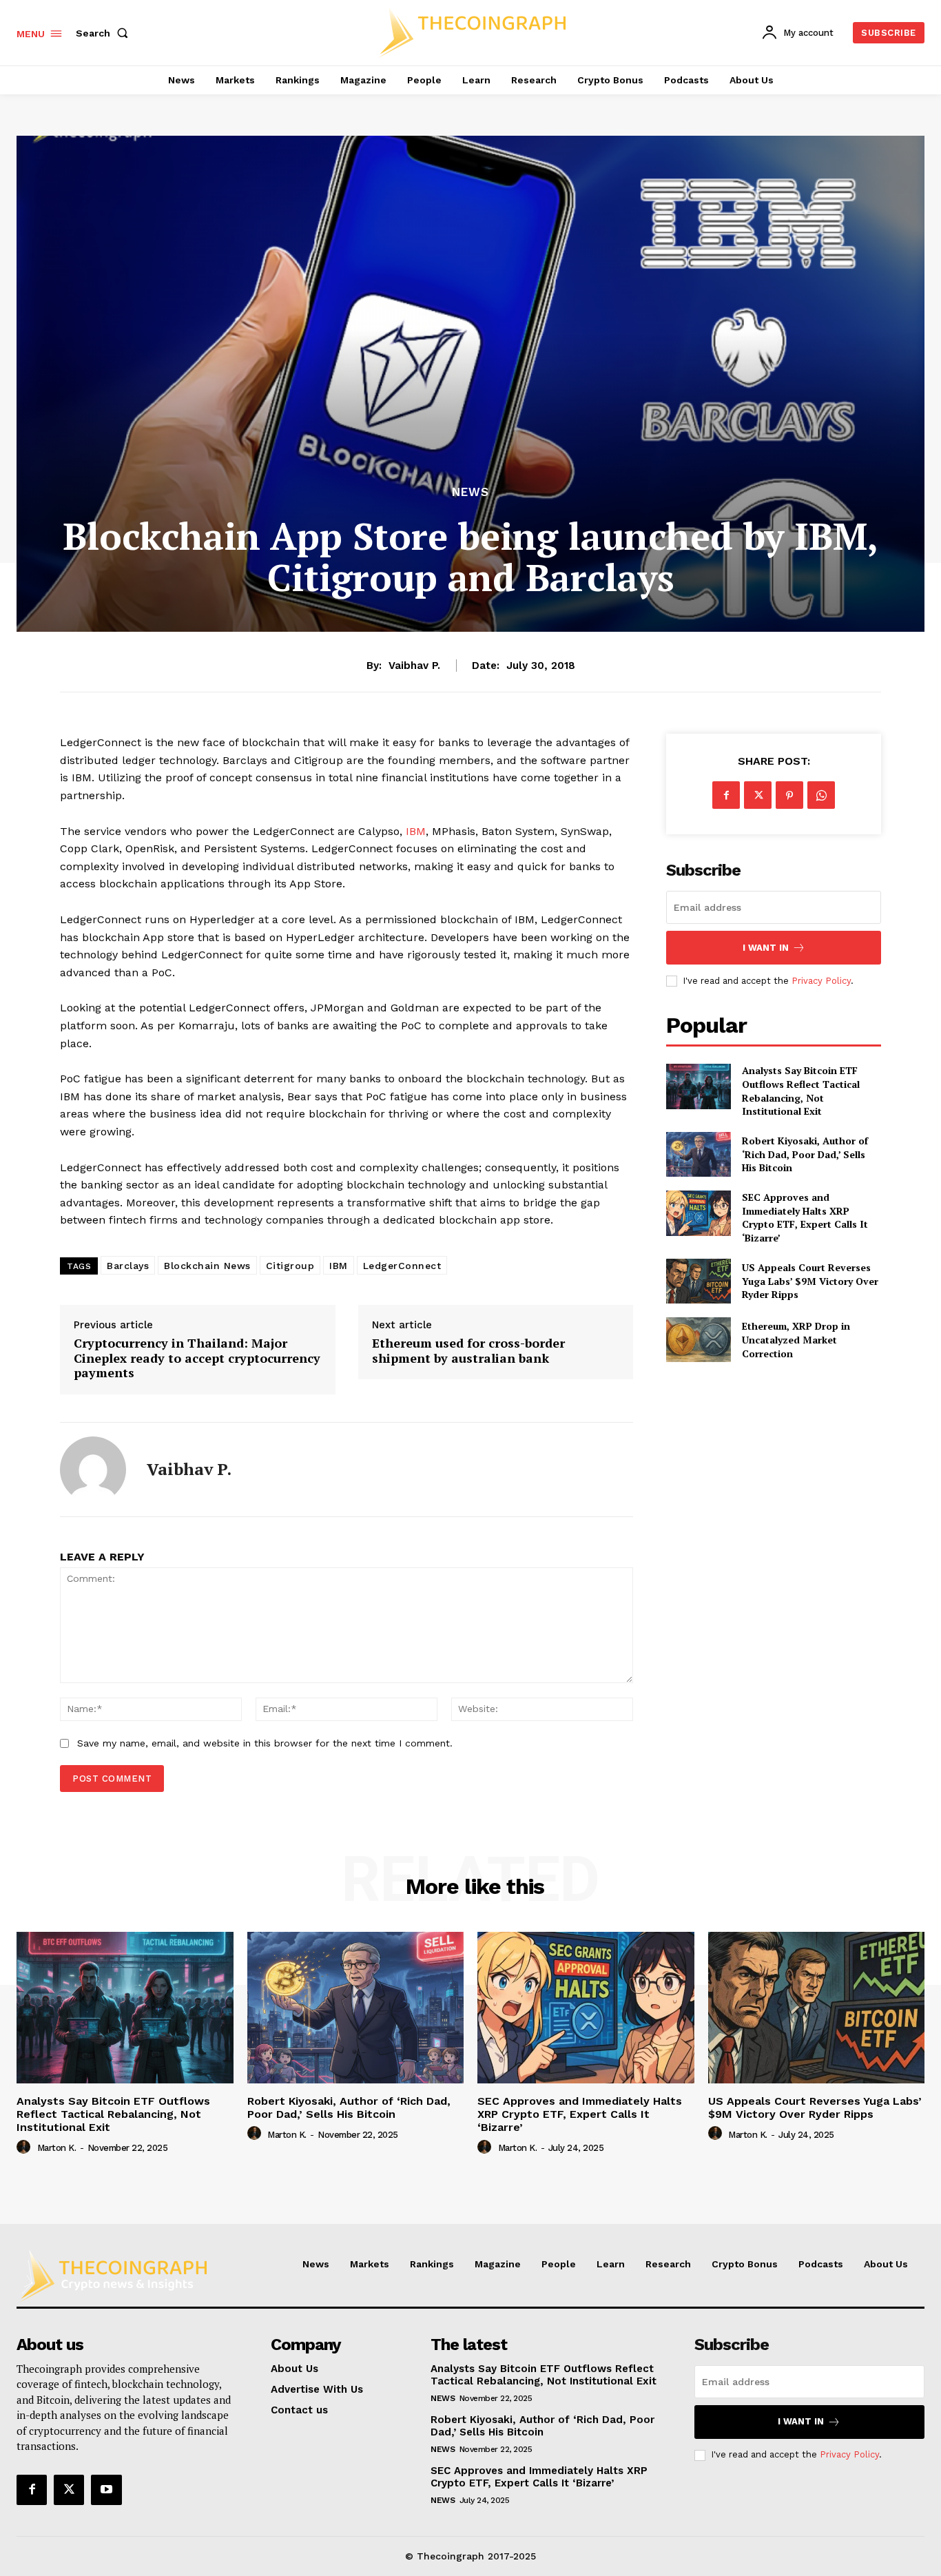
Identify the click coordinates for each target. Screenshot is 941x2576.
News (470, 492)
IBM (416, 831)
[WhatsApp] (821, 795)
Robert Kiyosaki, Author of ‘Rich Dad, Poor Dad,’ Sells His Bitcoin (805, 1154)
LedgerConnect (402, 1266)
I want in (766, 948)
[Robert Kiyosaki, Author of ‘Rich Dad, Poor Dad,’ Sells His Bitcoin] (698, 1154)
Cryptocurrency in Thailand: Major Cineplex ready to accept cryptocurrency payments (197, 1358)
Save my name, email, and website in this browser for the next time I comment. (265, 1743)
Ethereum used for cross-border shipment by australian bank (468, 1351)
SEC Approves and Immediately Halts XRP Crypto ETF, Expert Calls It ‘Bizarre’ (805, 1217)
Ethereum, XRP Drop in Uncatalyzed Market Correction (796, 1339)
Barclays (128, 1266)
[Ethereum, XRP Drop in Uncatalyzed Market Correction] (698, 1340)
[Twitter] (758, 795)
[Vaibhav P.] (93, 1470)
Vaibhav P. (414, 666)
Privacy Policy (821, 981)
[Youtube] (106, 2490)
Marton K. (57, 2148)
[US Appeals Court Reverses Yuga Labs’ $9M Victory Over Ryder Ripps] (698, 1281)
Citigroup (290, 1266)
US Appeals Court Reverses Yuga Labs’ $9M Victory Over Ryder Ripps (810, 1281)
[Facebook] (726, 795)
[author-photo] (25, 2147)
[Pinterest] (789, 795)
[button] (105, 33)
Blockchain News (207, 1266)
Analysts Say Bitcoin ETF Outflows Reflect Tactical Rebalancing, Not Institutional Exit (801, 1091)
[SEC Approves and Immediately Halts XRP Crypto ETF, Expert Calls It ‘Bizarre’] (698, 1213)
